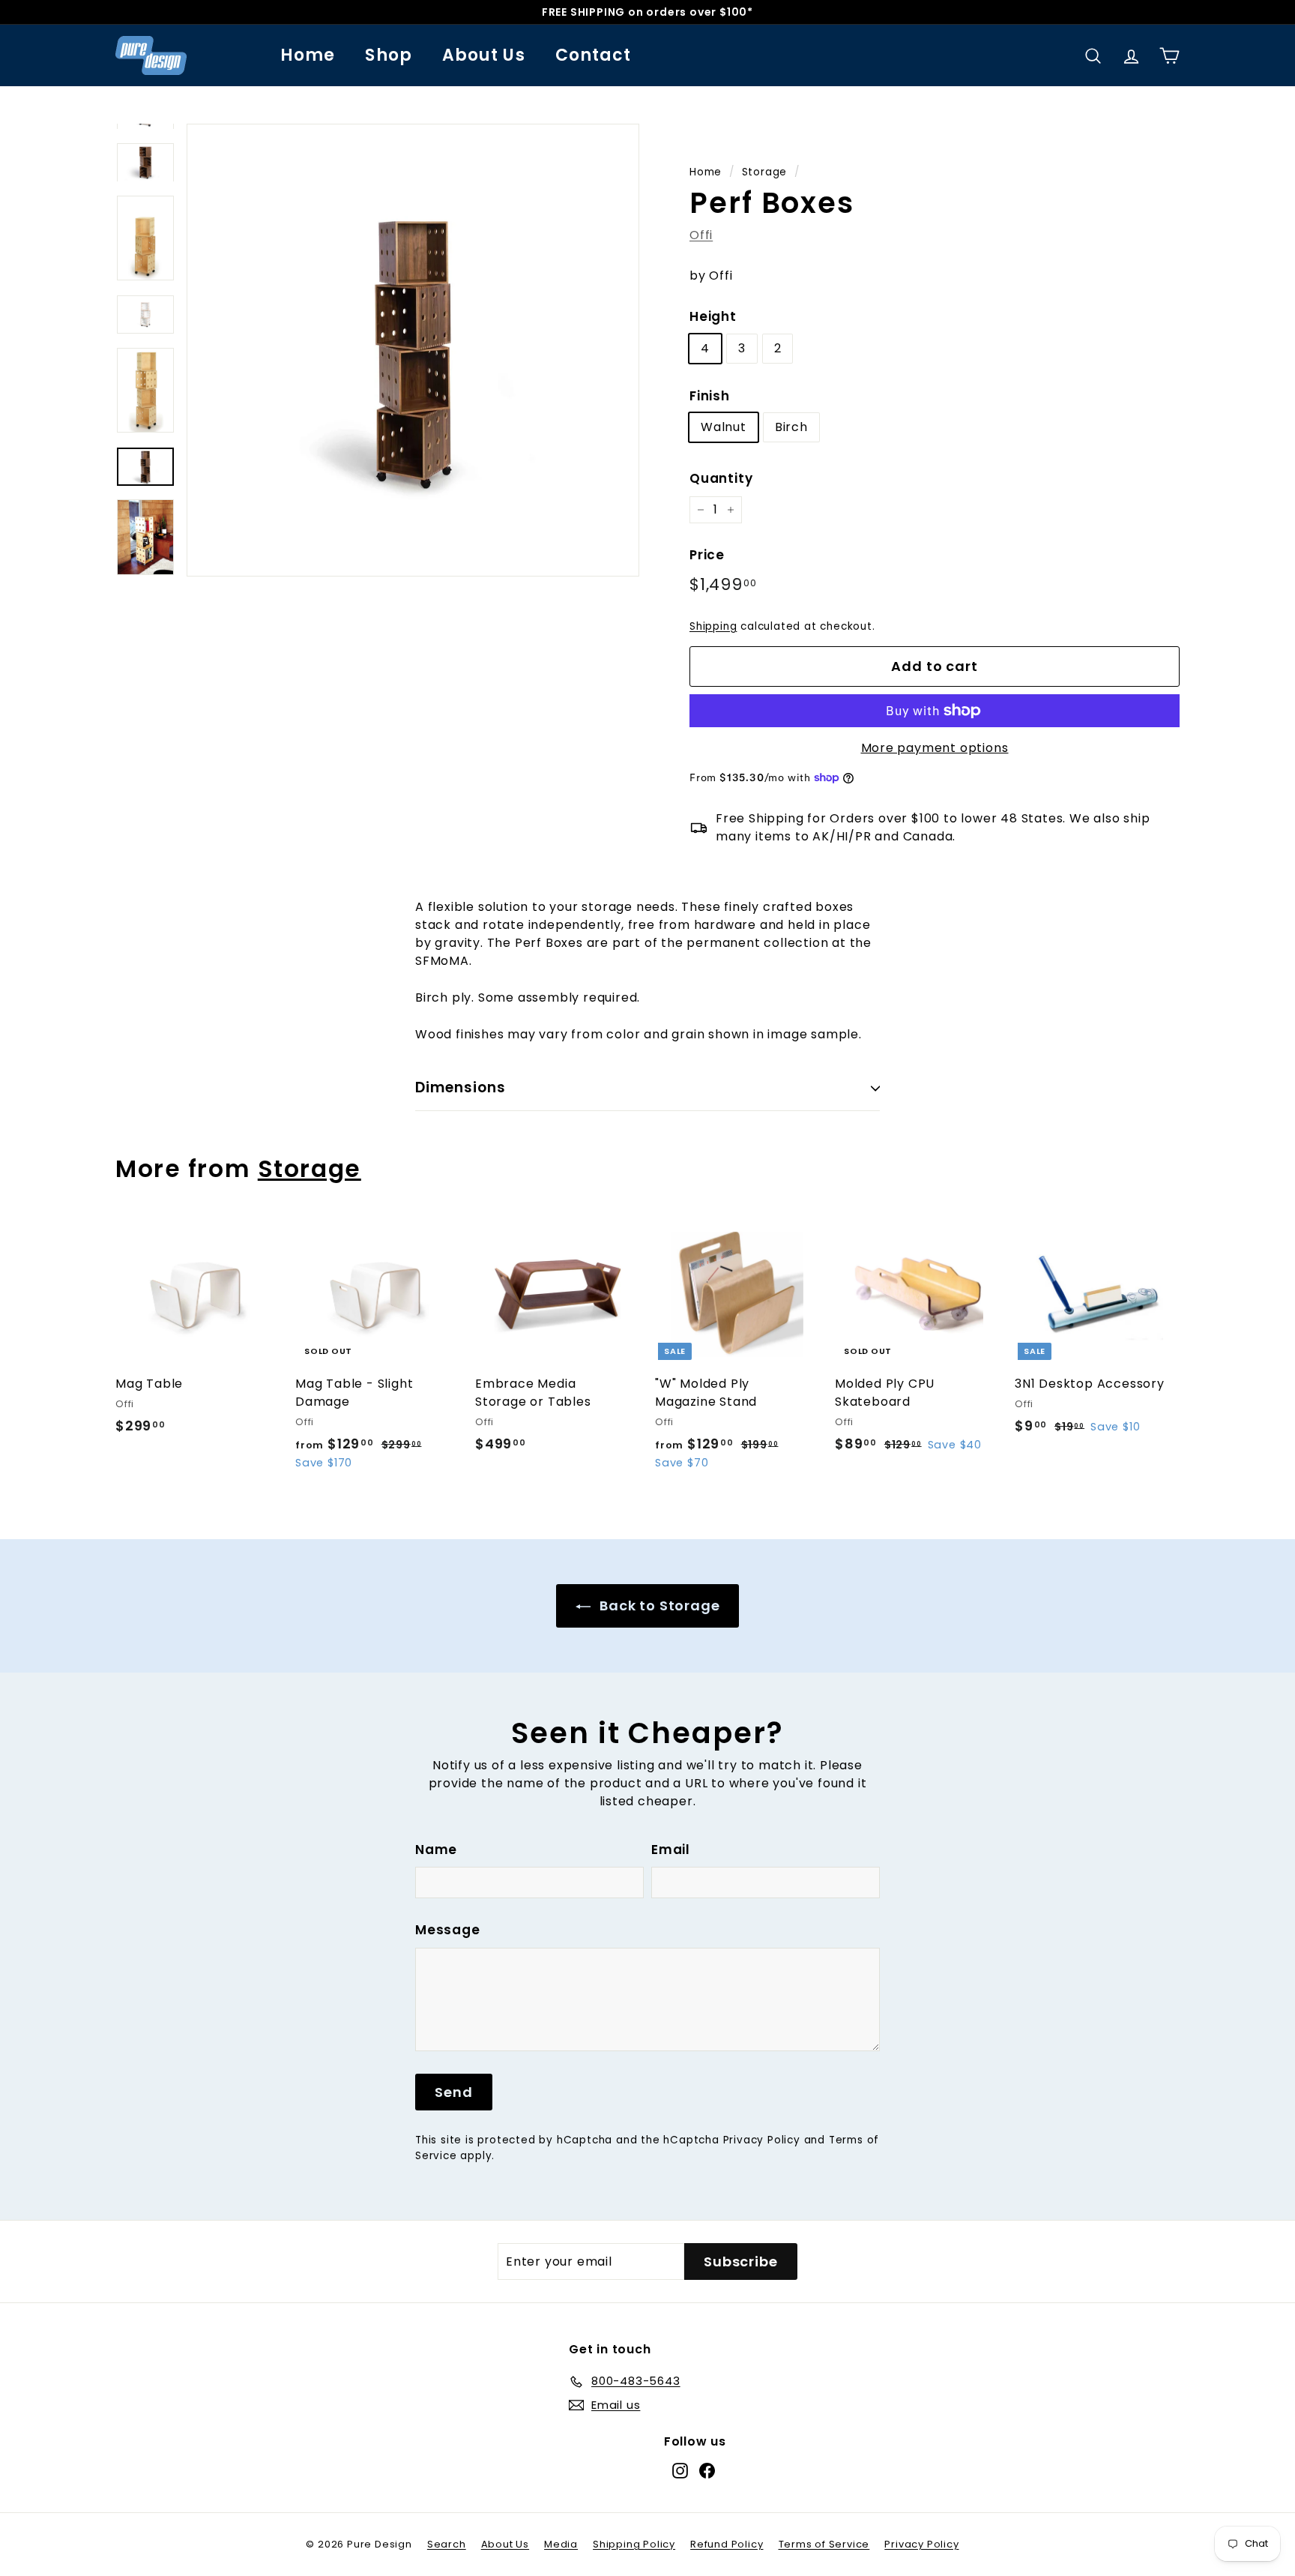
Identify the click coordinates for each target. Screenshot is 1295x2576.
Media (561, 2544)
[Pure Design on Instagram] (680, 2471)
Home (308, 55)
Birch (791, 427)
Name (436, 1850)
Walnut (724, 427)
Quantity (721, 478)
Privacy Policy (762, 2140)
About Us (484, 55)
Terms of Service (824, 2544)
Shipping (713, 626)
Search (447, 2544)
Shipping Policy (634, 2544)
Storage (765, 172)
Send (454, 2092)
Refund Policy (727, 2544)
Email (671, 1850)
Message (448, 1930)
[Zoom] (413, 350)
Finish (710, 396)
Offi (701, 235)
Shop (388, 55)
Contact (594, 55)
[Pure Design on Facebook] (707, 2471)
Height (713, 316)
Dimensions (461, 1087)
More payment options (935, 748)
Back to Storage (658, 1606)
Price (707, 555)
